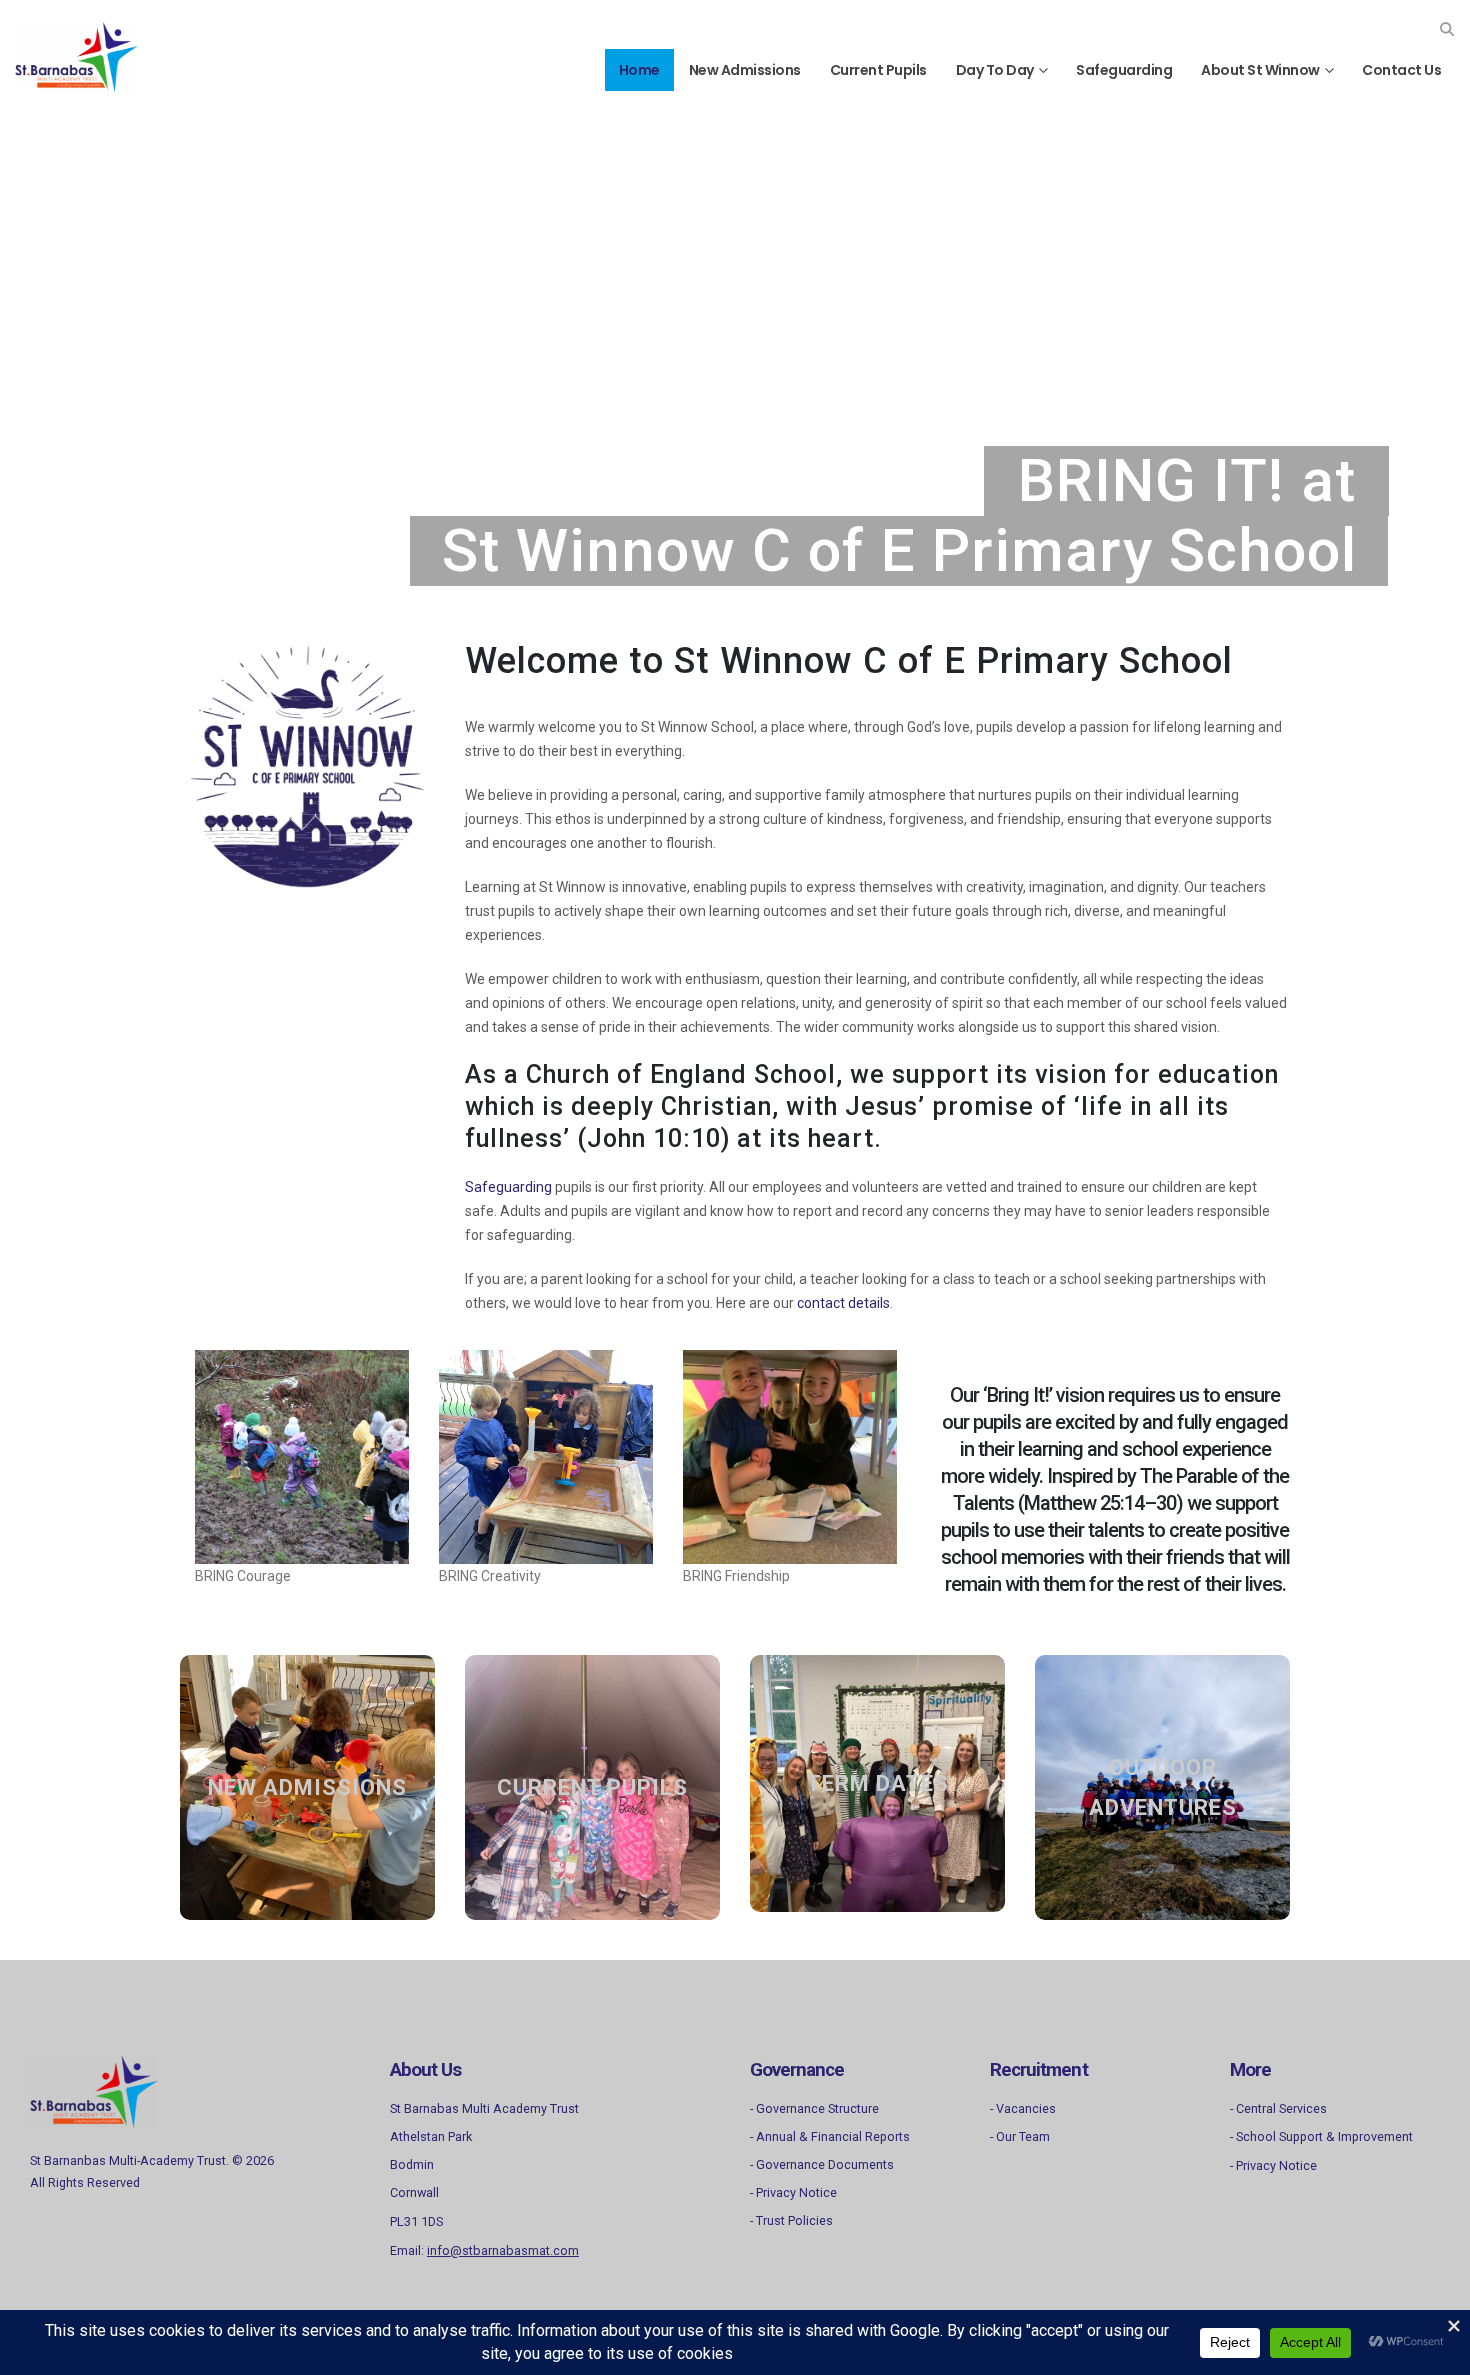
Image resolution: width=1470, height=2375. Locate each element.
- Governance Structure (814, 2108)
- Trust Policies (791, 2220)
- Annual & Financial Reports (830, 2136)
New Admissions (745, 70)
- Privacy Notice (793, 2192)
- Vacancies (1023, 2108)
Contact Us (1401, 70)
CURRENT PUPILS (592, 1787)
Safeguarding (1124, 70)
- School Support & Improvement (1321, 2136)
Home (639, 70)
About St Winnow (1260, 70)
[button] (1446, 29)
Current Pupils (878, 70)
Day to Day (995, 70)
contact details (843, 1303)
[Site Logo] (76, 57)
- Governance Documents (822, 2164)
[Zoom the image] (94, 2067)
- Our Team (1020, 2136)
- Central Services (1278, 2108)
